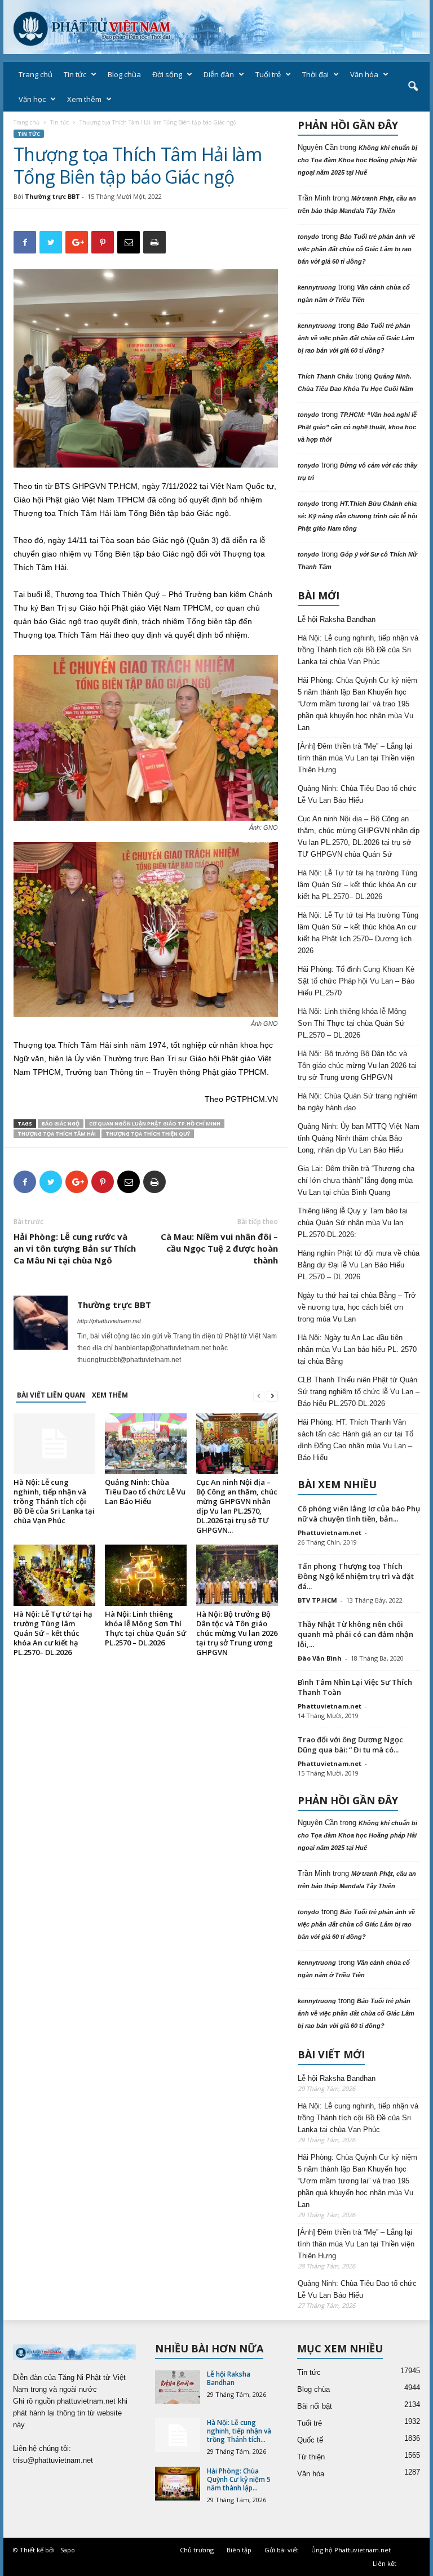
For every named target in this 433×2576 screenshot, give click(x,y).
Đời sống (167, 74)
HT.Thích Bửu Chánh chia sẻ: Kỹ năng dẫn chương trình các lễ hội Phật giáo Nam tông (357, 516)
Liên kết (385, 2563)
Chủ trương (197, 2550)
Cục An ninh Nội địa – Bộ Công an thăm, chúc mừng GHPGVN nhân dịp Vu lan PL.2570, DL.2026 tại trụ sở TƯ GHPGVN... (237, 1506)
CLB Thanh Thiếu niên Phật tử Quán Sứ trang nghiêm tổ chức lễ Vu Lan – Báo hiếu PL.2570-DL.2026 (359, 1392)
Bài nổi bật (315, 2406)
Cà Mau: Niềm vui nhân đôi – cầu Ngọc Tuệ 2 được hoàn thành (219, 1248)
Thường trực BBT (52, 196)
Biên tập (239, 2550)
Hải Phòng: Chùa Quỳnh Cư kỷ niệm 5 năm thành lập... (239, 2479)
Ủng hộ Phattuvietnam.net (351, 2550)
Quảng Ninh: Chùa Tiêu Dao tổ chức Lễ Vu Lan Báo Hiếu (145, 1492)
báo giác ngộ (61, 1124)
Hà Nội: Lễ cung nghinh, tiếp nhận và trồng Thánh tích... (239, 2431)
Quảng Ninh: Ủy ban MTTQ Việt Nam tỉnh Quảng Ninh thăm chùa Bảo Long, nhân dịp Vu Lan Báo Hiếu (359, 1138)
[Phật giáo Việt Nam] (216, 27)
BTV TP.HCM (317, 1600)
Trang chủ (36, 74)
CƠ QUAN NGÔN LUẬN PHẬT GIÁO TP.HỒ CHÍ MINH (155, 1124)
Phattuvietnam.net (330, 1532)
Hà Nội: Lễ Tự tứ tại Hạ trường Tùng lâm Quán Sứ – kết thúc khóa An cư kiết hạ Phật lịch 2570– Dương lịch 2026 (358, 933)
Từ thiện (311, 2457)
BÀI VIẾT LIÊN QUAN (51, 1395)
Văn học (32, 99)
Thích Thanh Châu (325, 376)
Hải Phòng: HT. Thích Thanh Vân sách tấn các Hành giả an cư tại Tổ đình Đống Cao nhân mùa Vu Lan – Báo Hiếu (355, 1440)
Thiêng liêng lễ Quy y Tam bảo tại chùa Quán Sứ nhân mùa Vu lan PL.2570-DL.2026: (353, 1223)
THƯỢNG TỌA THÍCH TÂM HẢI (57, 1134)
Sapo (68, 2550)
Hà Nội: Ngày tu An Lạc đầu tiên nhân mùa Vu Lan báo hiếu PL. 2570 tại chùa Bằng (357, 1349)
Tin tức (75, 74)
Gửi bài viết (281, 2550)
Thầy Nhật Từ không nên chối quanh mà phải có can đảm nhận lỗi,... (355, 1634)
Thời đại (315, 74)
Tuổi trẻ (268, 74)
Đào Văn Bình (320, 1658)
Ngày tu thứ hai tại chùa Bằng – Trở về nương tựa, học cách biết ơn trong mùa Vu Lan (357, 1307)
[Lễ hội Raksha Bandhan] (178, 2387)
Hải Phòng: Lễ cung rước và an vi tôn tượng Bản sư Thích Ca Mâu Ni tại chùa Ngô (75, 1248)
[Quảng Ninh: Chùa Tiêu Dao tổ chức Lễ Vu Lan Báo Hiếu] (146, 1444)
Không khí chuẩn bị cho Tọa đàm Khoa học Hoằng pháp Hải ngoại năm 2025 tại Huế (357, 160)
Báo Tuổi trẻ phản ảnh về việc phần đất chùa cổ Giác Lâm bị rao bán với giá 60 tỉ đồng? (356, 249)
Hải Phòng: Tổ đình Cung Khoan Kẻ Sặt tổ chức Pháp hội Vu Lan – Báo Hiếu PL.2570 (356, 981)
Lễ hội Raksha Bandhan (337, 619)
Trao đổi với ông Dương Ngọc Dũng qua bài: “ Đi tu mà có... (350, 1745)
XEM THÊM (110, 1395)
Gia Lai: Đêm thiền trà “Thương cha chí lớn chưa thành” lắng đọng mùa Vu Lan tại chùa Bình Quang (356, 1180)
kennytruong (317, 287)
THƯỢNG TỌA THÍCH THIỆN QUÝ (148, 1134)
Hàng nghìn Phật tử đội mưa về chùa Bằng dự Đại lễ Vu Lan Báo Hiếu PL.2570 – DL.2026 (359, 1265)
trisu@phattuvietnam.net (53, 2460)
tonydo (308, 237)
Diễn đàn (219, 74)
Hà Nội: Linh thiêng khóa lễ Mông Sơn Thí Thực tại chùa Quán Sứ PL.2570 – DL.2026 (145, 1628)
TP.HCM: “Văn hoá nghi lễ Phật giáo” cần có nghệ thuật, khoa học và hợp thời (357, 427)
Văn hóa (364, 74)
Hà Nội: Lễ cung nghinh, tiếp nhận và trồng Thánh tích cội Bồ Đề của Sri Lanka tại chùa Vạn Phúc (54, 1501)
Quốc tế (310, 2440)
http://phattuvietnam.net (109, 1321)
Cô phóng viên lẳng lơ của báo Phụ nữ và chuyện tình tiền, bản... (359, 1514)
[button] (413, 87)
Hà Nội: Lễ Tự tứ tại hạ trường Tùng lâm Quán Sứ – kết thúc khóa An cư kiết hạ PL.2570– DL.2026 (53, 1633)
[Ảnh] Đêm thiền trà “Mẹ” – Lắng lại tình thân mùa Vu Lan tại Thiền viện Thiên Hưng (356, 758)
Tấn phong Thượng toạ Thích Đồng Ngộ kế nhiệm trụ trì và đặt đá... (356, 1576)
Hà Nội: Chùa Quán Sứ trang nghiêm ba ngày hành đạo (358, 1102)
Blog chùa (124, 74)
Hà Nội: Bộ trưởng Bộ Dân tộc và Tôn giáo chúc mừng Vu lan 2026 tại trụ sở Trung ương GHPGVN (237, 1633)
